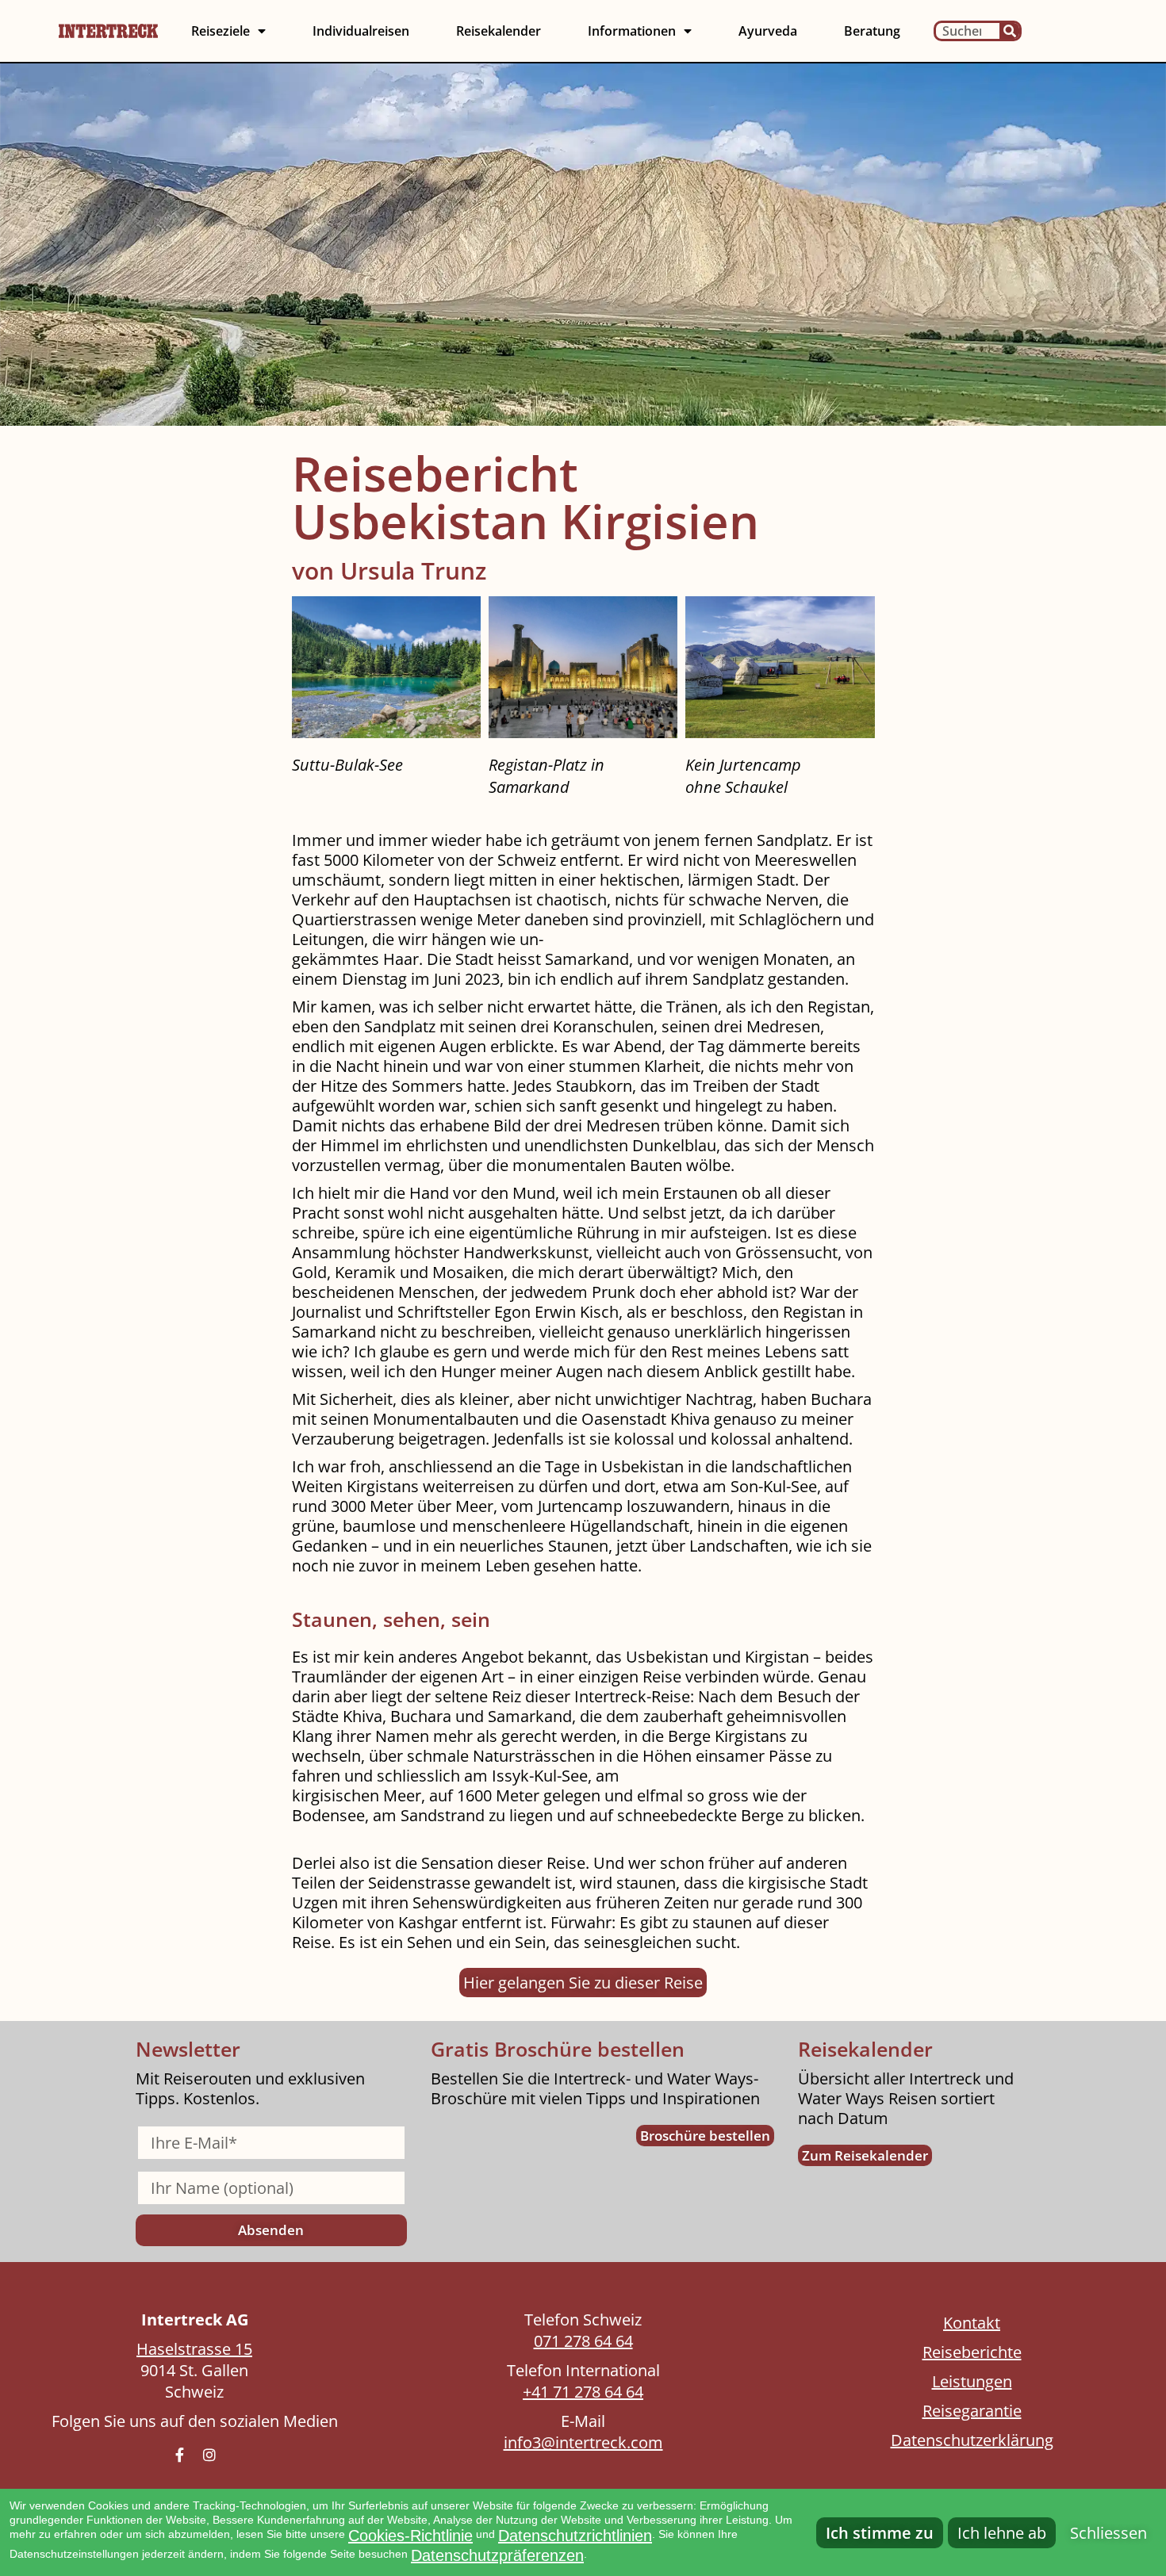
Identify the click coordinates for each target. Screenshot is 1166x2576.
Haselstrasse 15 (194, 2349)
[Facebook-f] (179, 2455)
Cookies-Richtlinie (410, 2536)
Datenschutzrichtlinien (575, 2536)
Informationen (632, 31)
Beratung (872, 31)
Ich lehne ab (1002, 2533)
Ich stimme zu (880, 2533)
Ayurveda (768, 31)
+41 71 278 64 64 (583, 2392)
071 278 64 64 (583, 2341)
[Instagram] (209, 2455)
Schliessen (1108, 2533)
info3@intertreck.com (583, 2442)
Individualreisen (361, 31)
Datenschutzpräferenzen (497, 2555)
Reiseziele (221, 31)
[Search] (1009, 31)
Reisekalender (499, 31)
